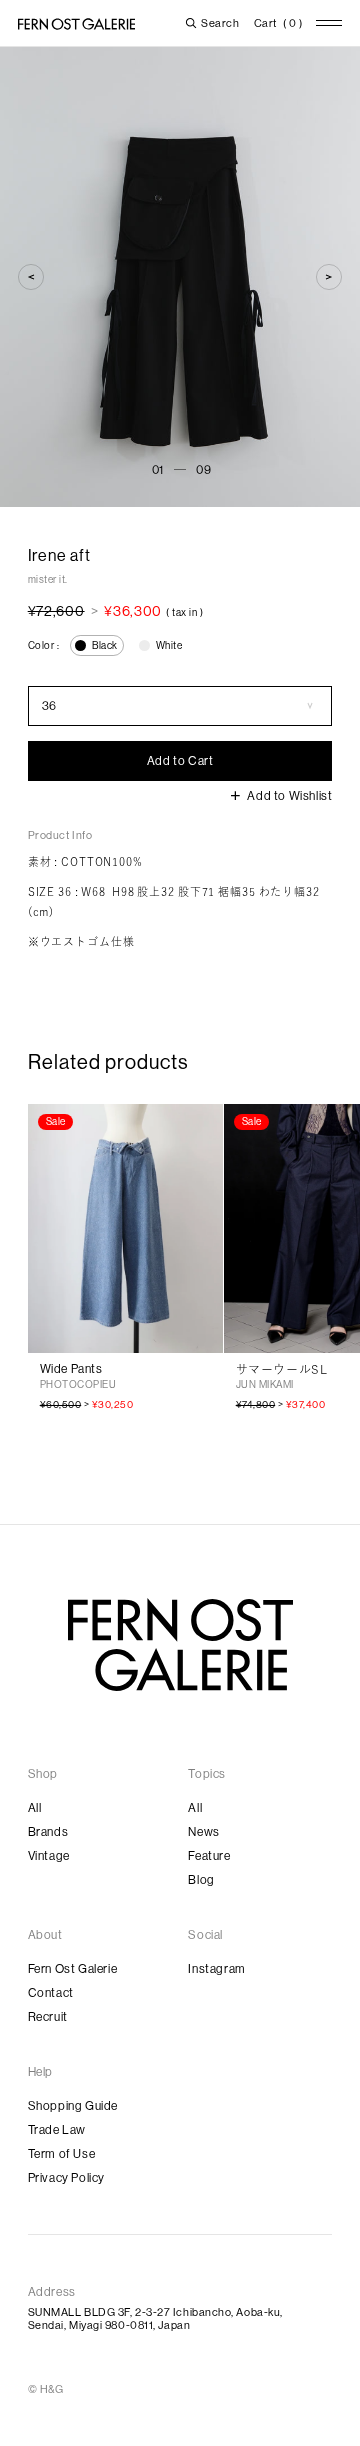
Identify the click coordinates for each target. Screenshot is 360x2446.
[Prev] (31, 277)
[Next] (329, 277)
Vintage (49, 1856)
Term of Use (62, 2154)
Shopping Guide (73, 2106)
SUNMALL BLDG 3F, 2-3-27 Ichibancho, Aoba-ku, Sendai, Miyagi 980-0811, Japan (155, 2319)
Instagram (216, 1969)
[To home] (76, 24)
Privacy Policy (66, 2178)
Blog (201, 1880)
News (203, 1832)
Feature (209, 1856)
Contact (51, 1993)
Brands (48, 1832)
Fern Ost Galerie (73, 1969)
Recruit (48, 2017)
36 (49, 706)
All (35, 1808)
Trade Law (57, 2130)
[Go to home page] (180, 1645)
